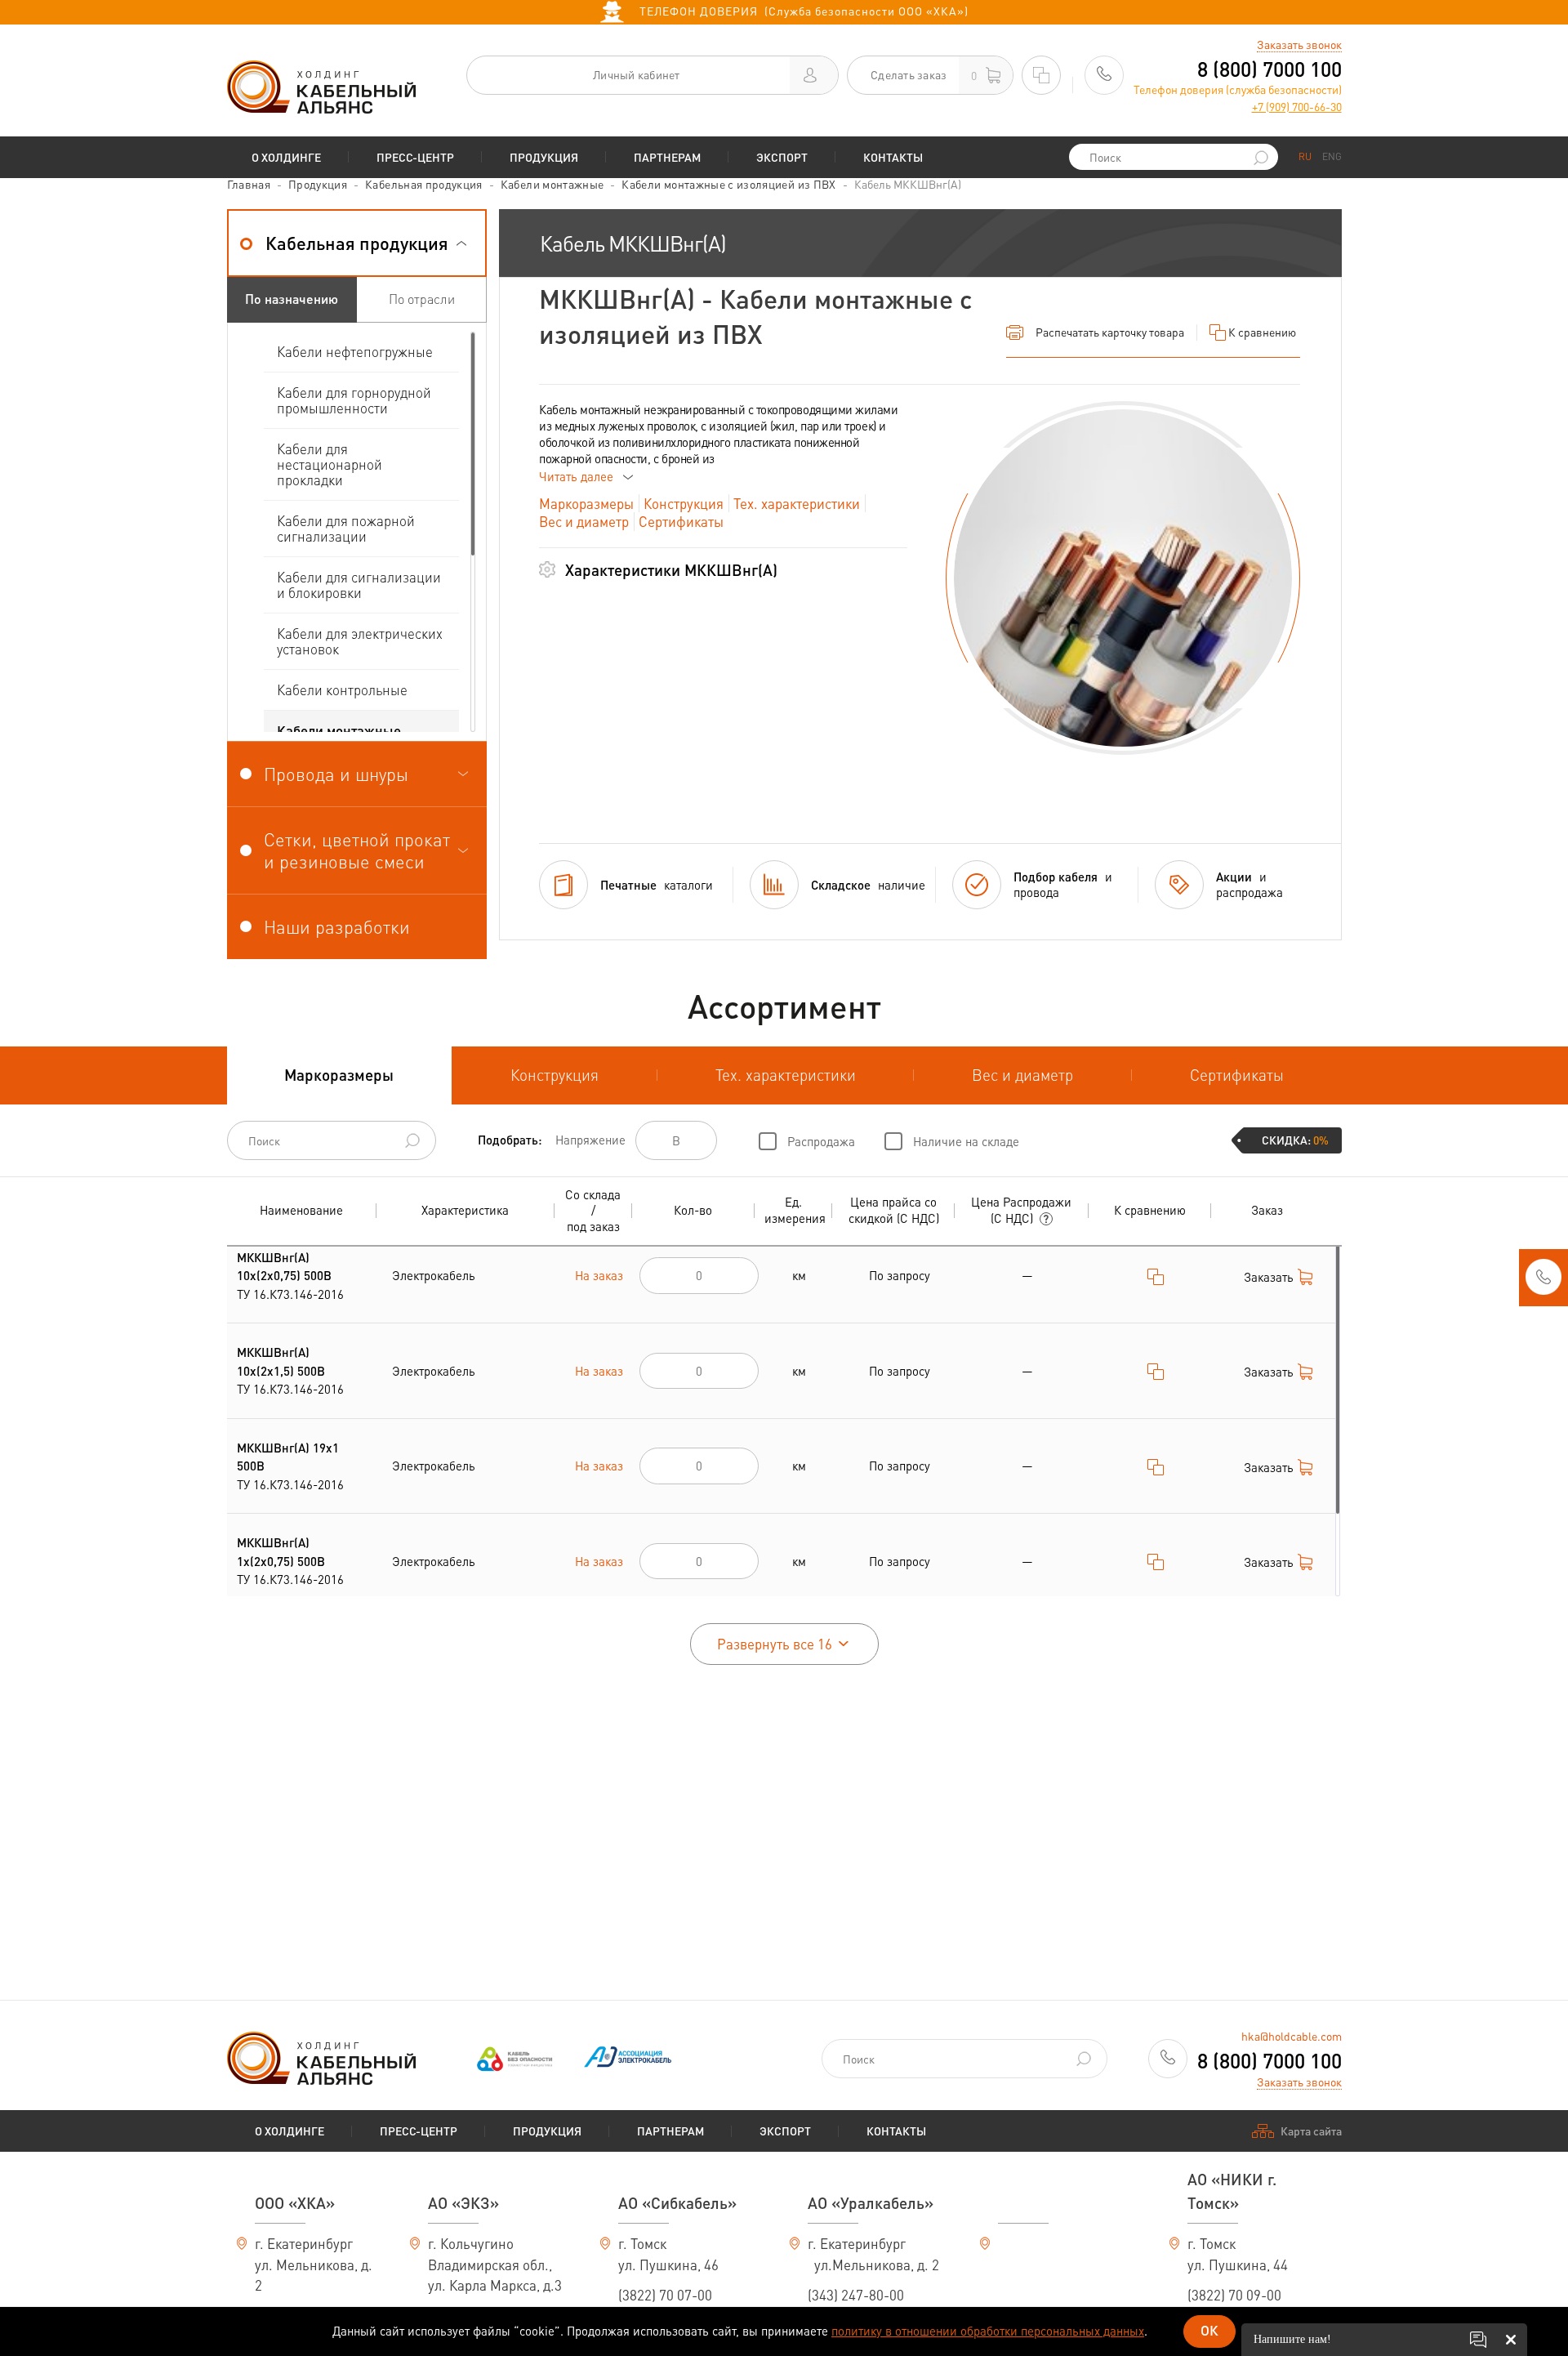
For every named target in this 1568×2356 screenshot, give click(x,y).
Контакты (893, 157)
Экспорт (782, 157)
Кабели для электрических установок (360, 641)
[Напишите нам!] (1478, 2340)
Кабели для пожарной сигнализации (346, 528)
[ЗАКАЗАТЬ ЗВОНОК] (1543, 1282)
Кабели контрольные (342, 689)
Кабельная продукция (424, 184)
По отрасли (422, 299)
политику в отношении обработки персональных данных (988, 2331)
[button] (357, 243)
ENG (1332, 156)
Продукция (544, 157)
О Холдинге (286, 157)
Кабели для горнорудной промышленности (354, 400)
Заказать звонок (1299, 44)
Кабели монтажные (552, 184)
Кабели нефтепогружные (355, 351)
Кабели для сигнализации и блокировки (359, 585)
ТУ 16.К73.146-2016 (290, 1276)
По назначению (292, 299)
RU (1305, 156)
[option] (1123, 578)
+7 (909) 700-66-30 (1297, 106)
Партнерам (667, 157)
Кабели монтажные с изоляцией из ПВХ (728, 184)
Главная (249, 184)
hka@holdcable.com (1292, 2036)
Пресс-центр (415, 157)
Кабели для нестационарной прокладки (330, 464)
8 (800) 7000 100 (1270, 69)
